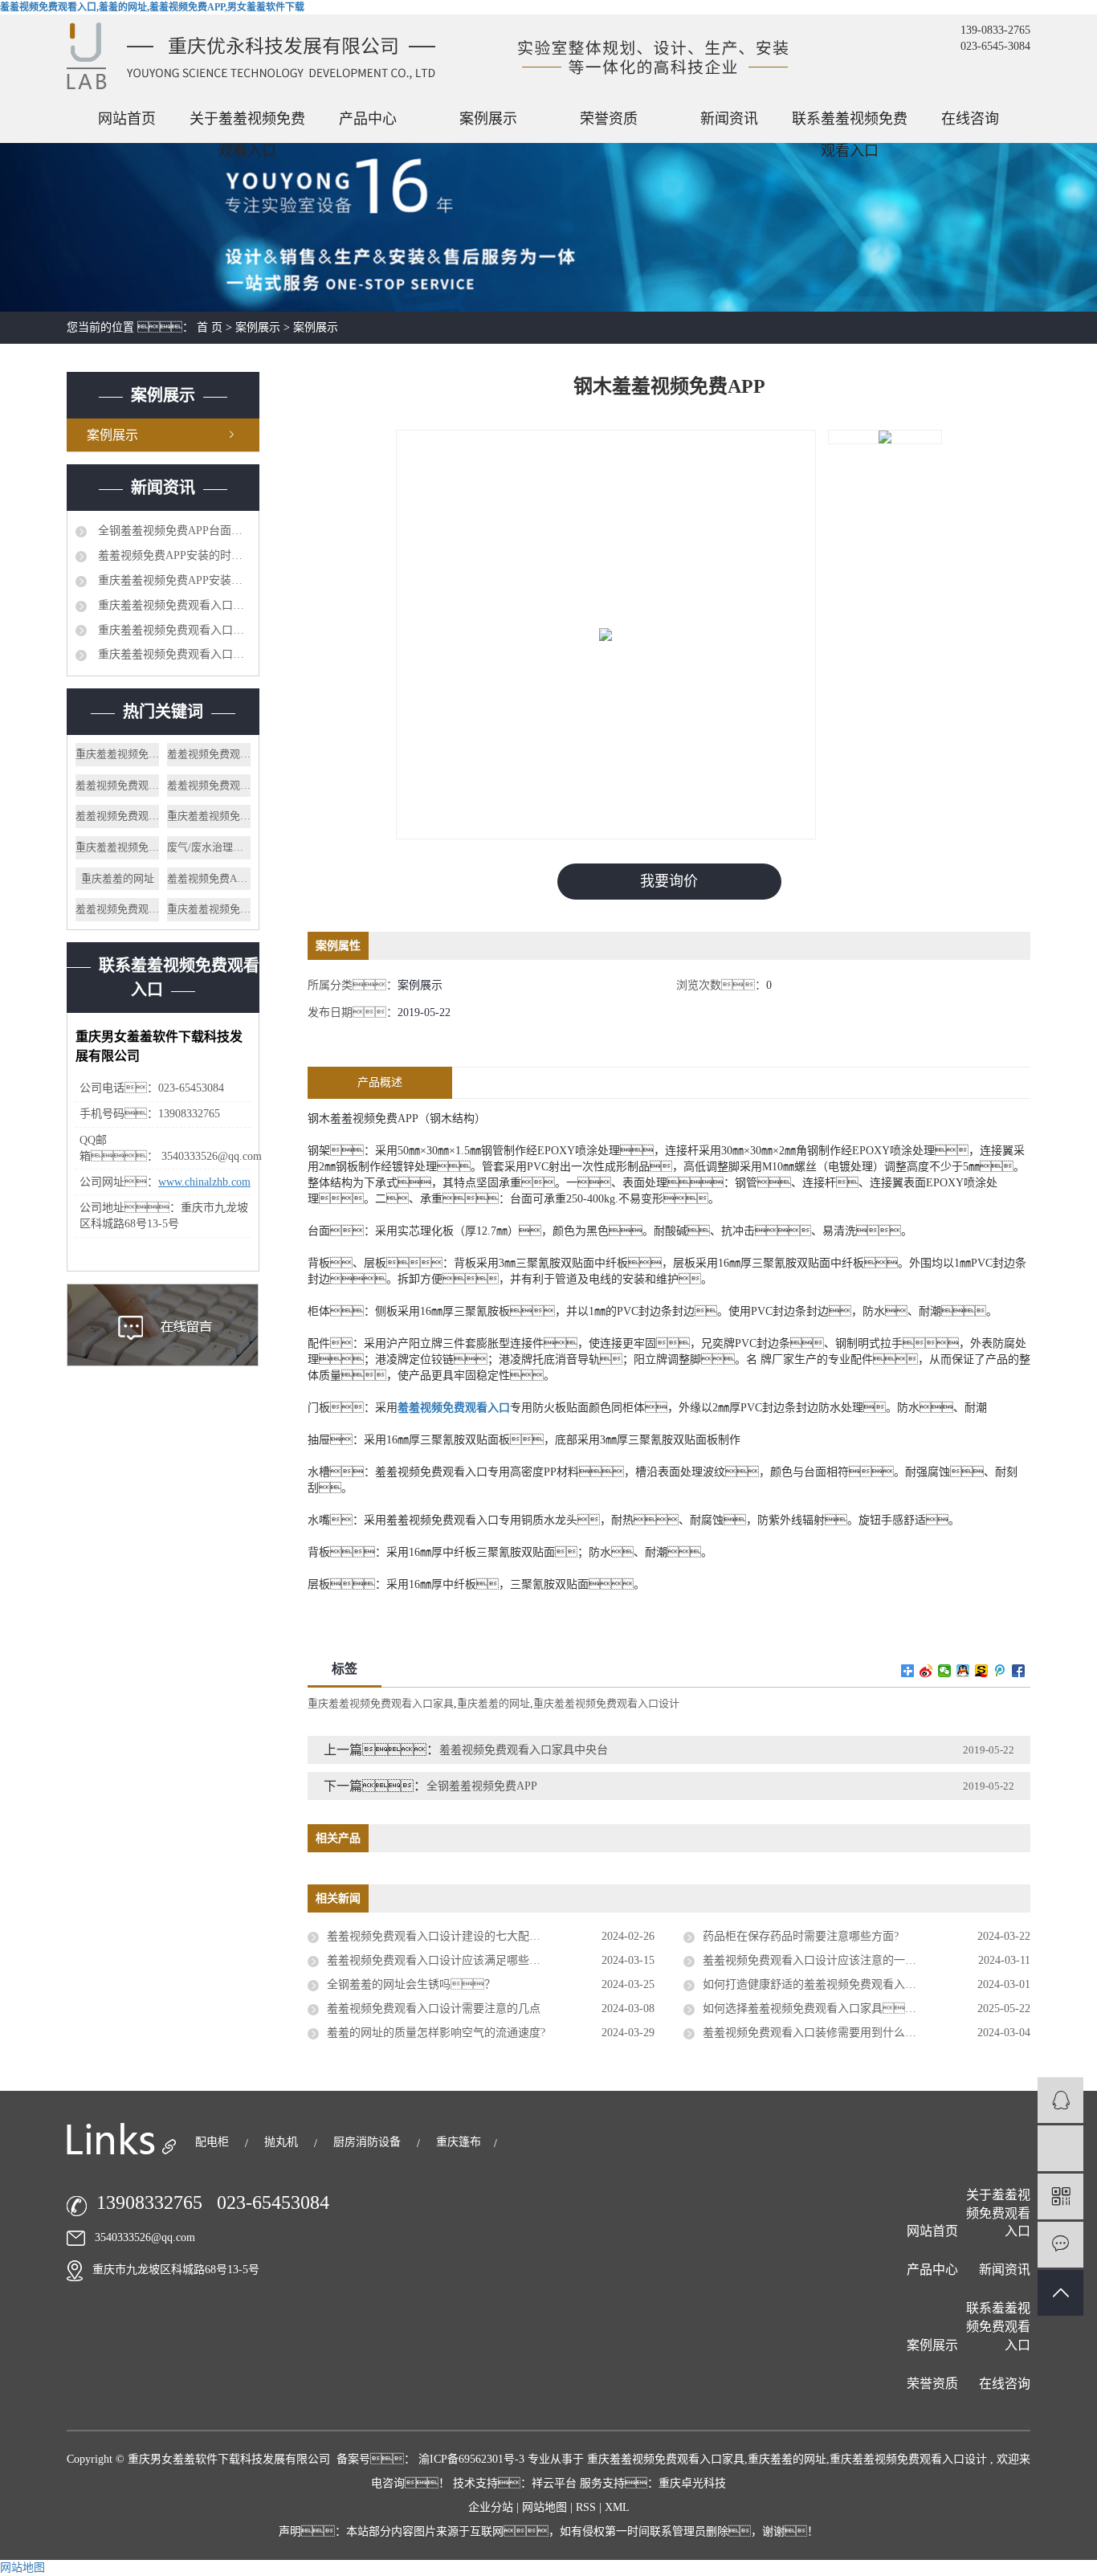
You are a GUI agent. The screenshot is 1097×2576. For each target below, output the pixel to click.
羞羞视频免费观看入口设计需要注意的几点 (434, 2009)
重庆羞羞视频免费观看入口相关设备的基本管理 (173, 654)
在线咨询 (970, 119)
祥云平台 (554, 2483)
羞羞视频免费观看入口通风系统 (209, 785)
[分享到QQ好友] (963, 1671)
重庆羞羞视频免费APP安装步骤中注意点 (173, 580)
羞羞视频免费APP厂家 (209, 878)
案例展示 (488, 119)
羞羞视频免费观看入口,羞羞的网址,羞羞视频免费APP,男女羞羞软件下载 (152, 7)
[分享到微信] (945, 1671)
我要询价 (669, 881)
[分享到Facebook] (1019, 1671)
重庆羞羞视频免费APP (117, 847)
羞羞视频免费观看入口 (117, 909)
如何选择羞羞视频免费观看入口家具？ (821, 2009)
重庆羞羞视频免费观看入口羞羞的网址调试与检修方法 (173, 605)
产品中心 (368, 119)
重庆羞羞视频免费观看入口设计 (117, 754)
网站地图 (546, 2507)
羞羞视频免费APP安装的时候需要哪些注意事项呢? (173, 555)
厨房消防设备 (369, 2142)
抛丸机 (283, 2142)
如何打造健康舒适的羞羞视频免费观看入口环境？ (838, 1984)
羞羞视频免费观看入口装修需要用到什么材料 (815, 2033)
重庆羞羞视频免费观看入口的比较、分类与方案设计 (173, 630)
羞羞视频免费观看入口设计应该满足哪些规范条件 (451, 1960)
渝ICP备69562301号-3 (471, 2459)
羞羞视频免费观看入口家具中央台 (524, 1750)
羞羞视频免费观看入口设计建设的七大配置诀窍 (445, 1936)
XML (617, 2507)
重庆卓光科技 (692, 2483)
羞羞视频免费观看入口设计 (209, 754)
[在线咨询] (1060, 2100)
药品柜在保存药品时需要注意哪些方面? (801, 1936)
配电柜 (214, 2142)
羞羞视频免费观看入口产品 (117, 816)
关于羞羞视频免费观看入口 (247, 123)
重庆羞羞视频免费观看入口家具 (209, 816)
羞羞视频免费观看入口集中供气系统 (117, 785)
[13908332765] (1060, 2148)
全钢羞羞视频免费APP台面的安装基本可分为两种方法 (173, 531)
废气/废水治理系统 (209, 847)
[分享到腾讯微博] (1000, 1671)
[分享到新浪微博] (926, 1671)
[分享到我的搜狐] (982, 1671)
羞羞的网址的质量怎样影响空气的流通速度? (436, 2033)
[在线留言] (1060, 2245)
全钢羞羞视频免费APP (482, 1786)
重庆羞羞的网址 (118, 878)
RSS (586, 2507)
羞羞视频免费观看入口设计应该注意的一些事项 (821, 1960)
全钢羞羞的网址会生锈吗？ (411, 1984)
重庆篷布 (459, 2142)
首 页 (210, 327)
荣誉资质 (609, 119)
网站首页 (127, 119)
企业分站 (491, 2507)
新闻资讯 (729, 119)
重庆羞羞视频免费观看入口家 (209, 909)
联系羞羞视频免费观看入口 (850, 123)
